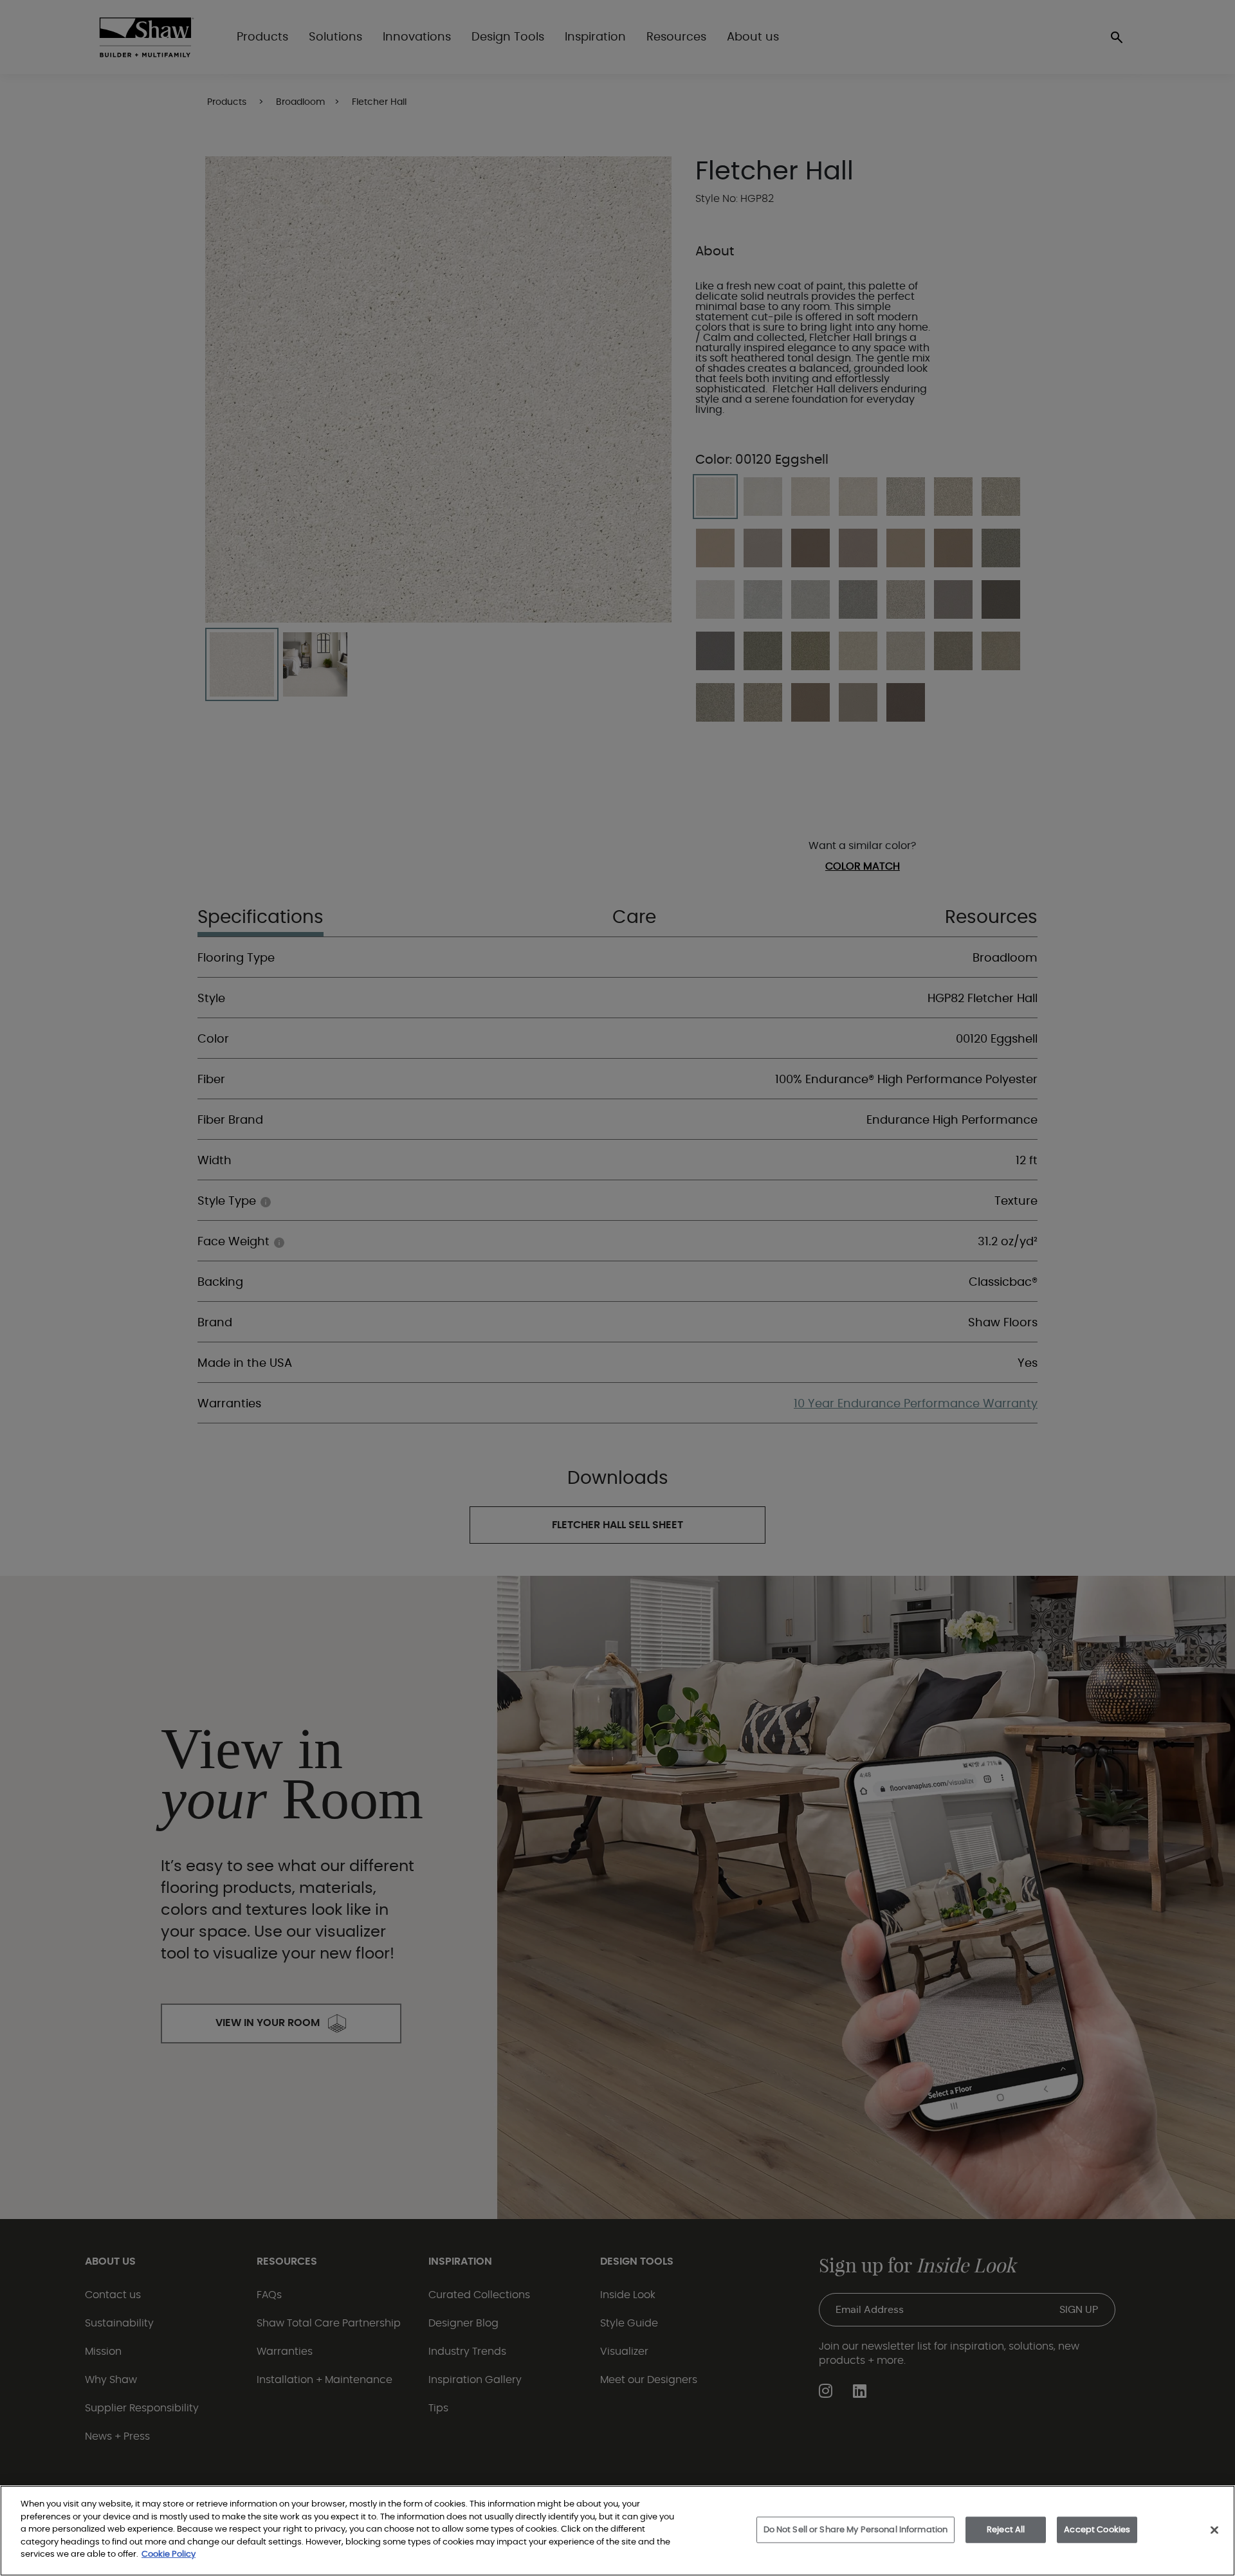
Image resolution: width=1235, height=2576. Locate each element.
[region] (617, 2531)
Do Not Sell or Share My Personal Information (856, 2529)
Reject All (1006, 2529)
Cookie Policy (169, 2554)
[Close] (1214, 2530)
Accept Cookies (1097, 2529)
